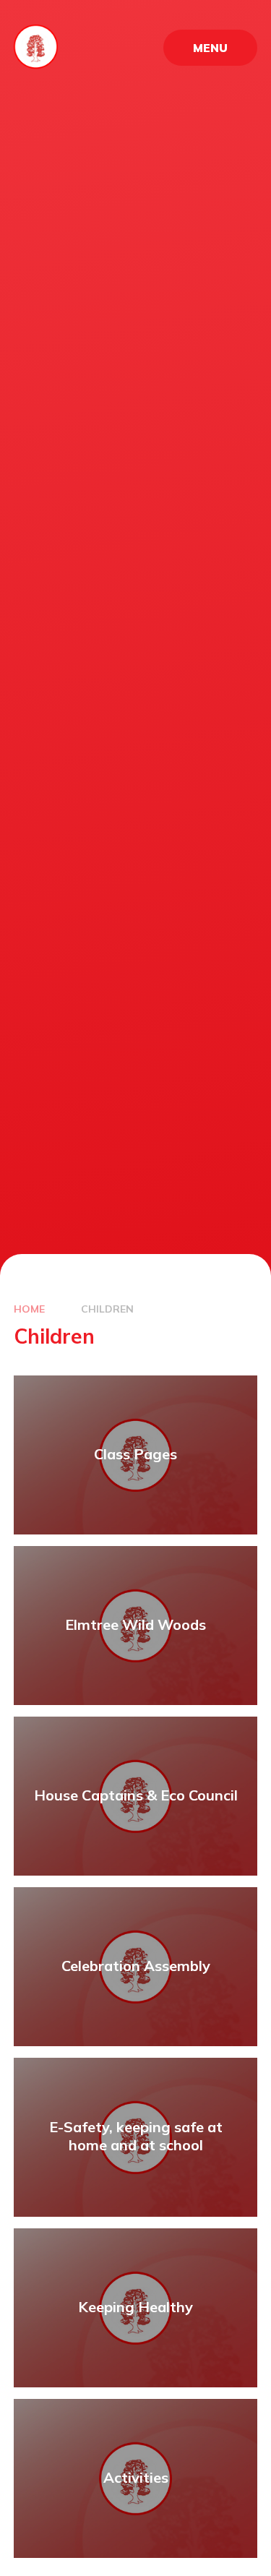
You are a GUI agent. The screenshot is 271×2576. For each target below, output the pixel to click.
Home (29, 1309)
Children (107, 1309)
